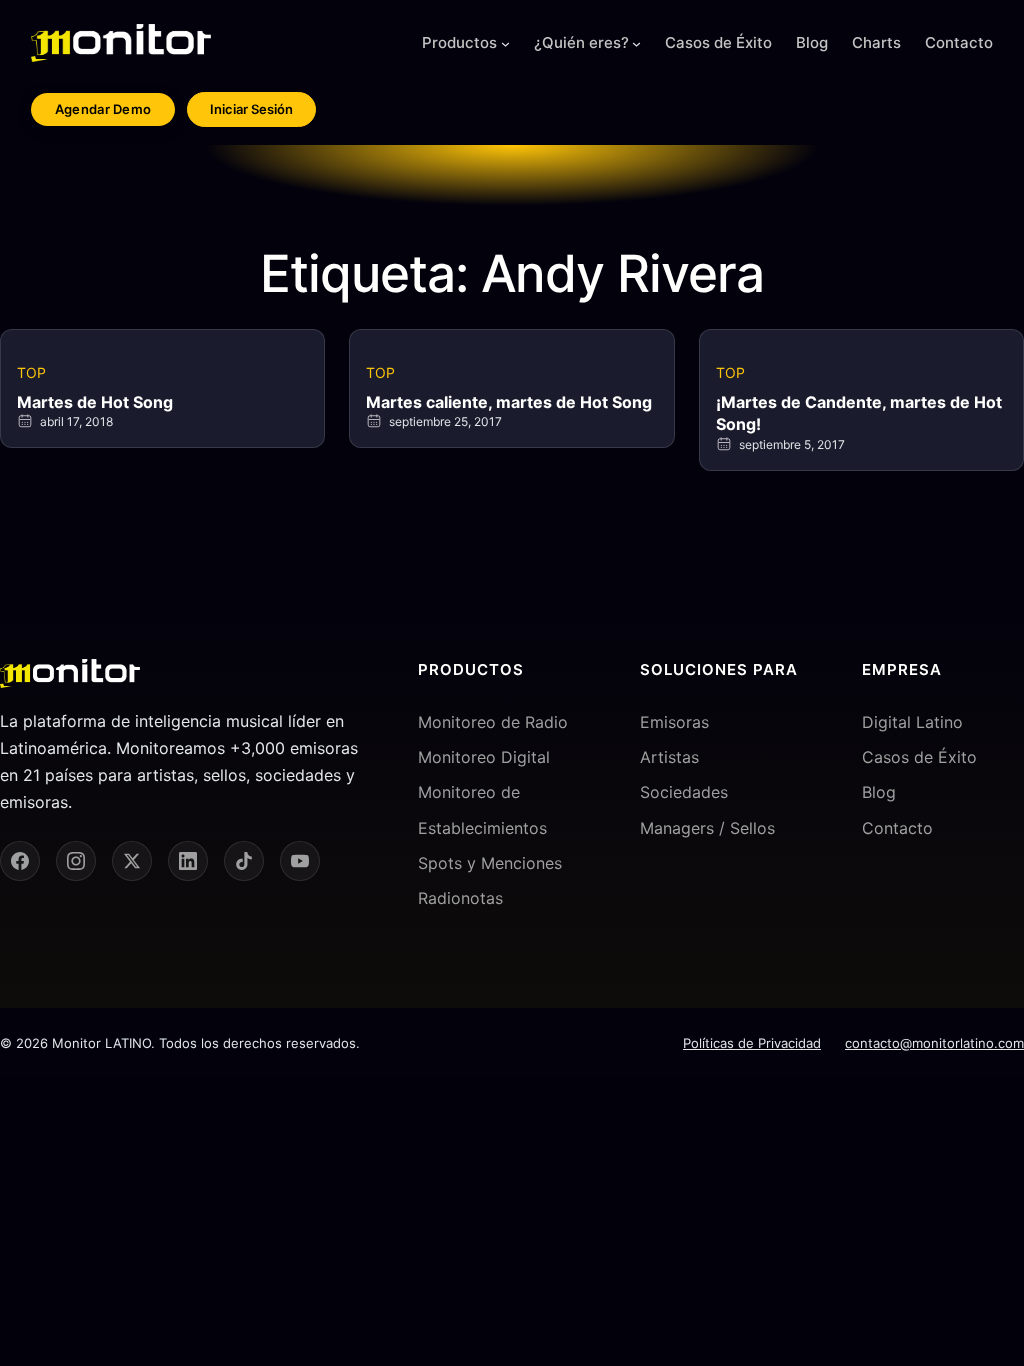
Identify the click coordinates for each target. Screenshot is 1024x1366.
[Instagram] (76, 861)
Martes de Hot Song (95, 402)
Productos (459, 42)
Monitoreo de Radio (493, 722)
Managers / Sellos (707, 828)
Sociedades (684, 792)
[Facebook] (20, 861)
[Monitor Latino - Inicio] (121, 43)
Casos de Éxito (919, 757)
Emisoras (674, 722)
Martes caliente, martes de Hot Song (509, 402)
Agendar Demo (103, 109)
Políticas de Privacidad (752, 1043)
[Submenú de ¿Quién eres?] (636, 43)
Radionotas (460, 898)
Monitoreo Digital (484, 757)
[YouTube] (300, 861)
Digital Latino (912, 722)
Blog (879, 792)
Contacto (897, 828)
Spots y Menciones (490, 863)
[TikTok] (244, 861)
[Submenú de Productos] (505, 43)
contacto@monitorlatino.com (934, 1043)
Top (31, 372)
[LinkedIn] (188, 861)
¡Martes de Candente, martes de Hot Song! (859, 413)
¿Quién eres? (581, 42)
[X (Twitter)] (132, 861)
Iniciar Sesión (251, 109)
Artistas (669, 757)
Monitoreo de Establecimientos (482, 809)
